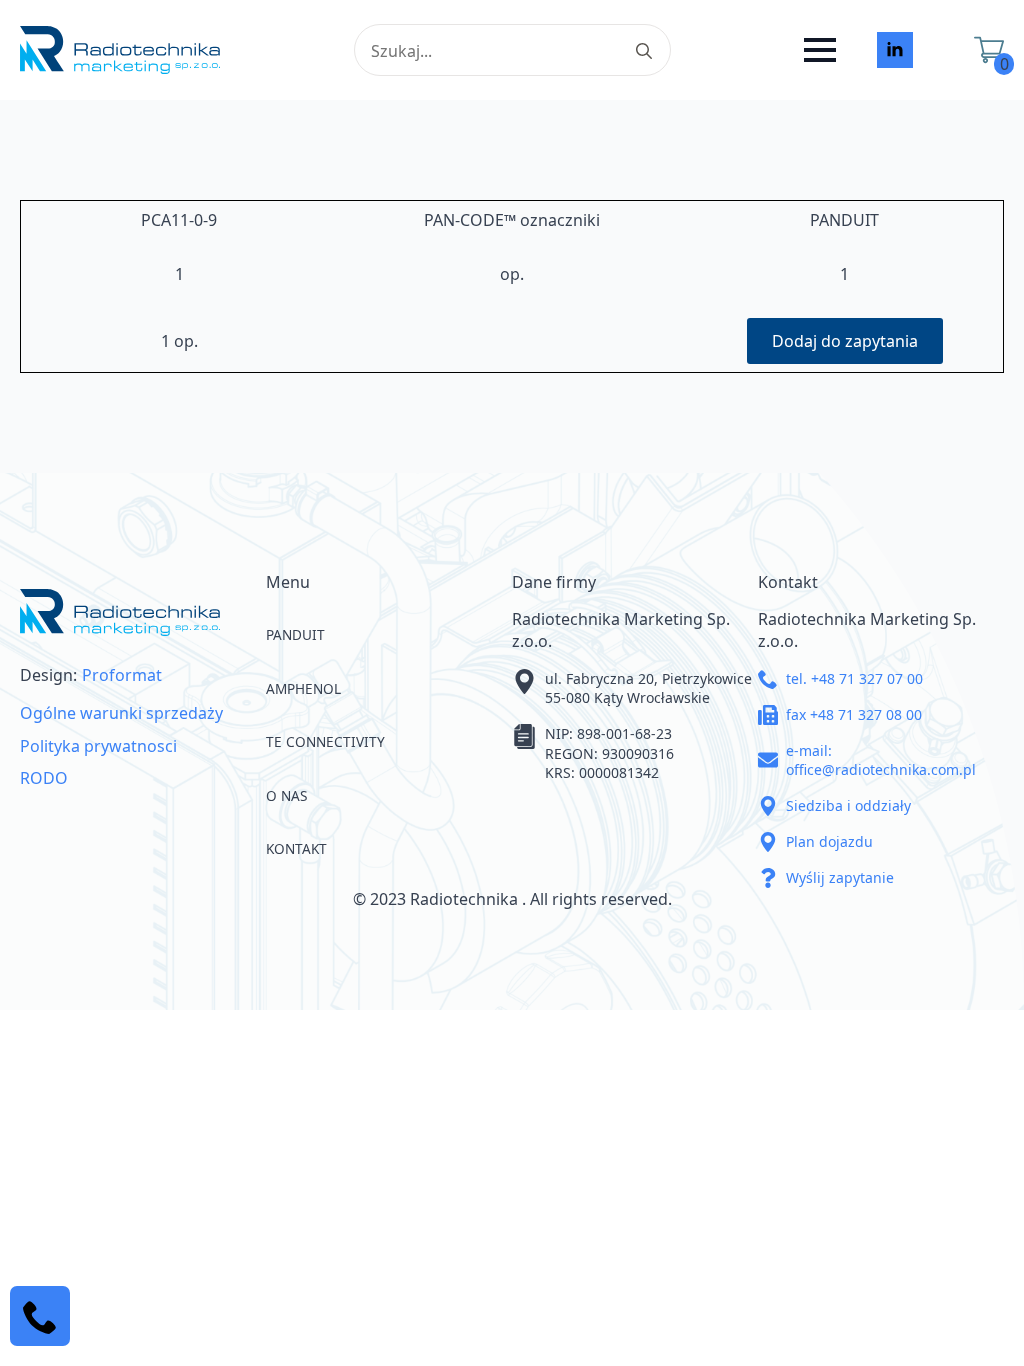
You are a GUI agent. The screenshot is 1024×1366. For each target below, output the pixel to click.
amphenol (303, 688)
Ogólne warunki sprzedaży (121, 713)
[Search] (644, 51)
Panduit (295, 634)
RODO (44, 778)
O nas (286, 795)
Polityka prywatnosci (98, 746)
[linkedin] (895, 50)
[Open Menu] (820, 50)
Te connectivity (325, 741)
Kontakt (296, 848)
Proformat (122, 675)
